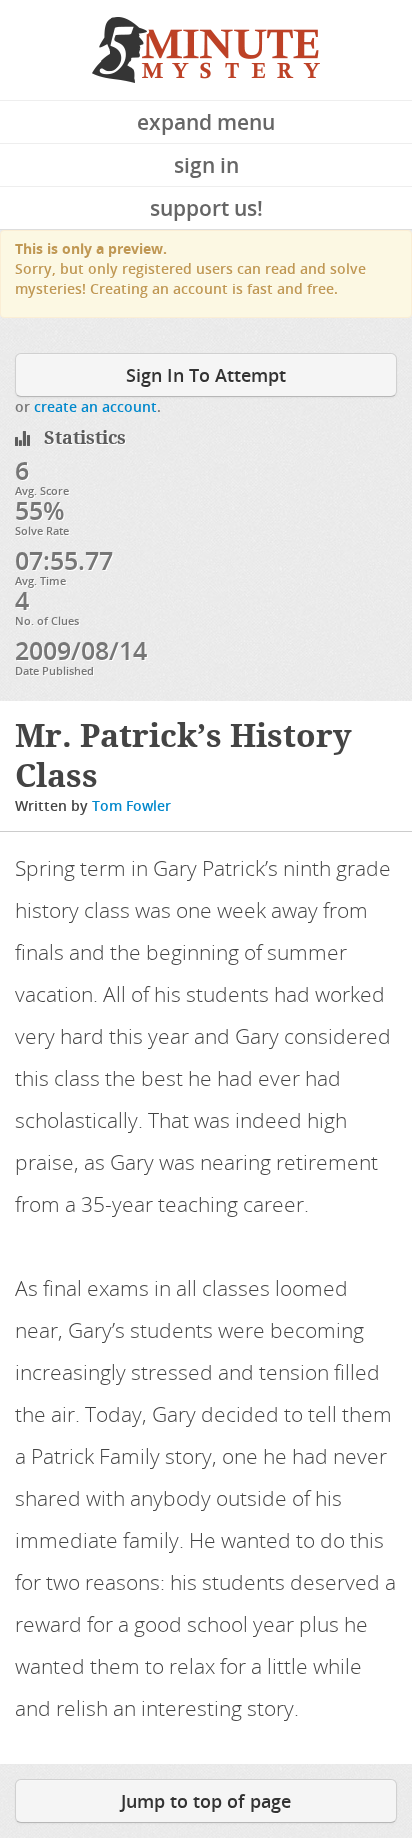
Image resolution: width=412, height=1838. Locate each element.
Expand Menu (206, 122)
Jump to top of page (206, 1801)
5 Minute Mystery (206, 50)
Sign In (206, 165)
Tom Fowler (131, 805)
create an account (95, 406)
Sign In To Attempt (206, 375)
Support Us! (206, 208)
